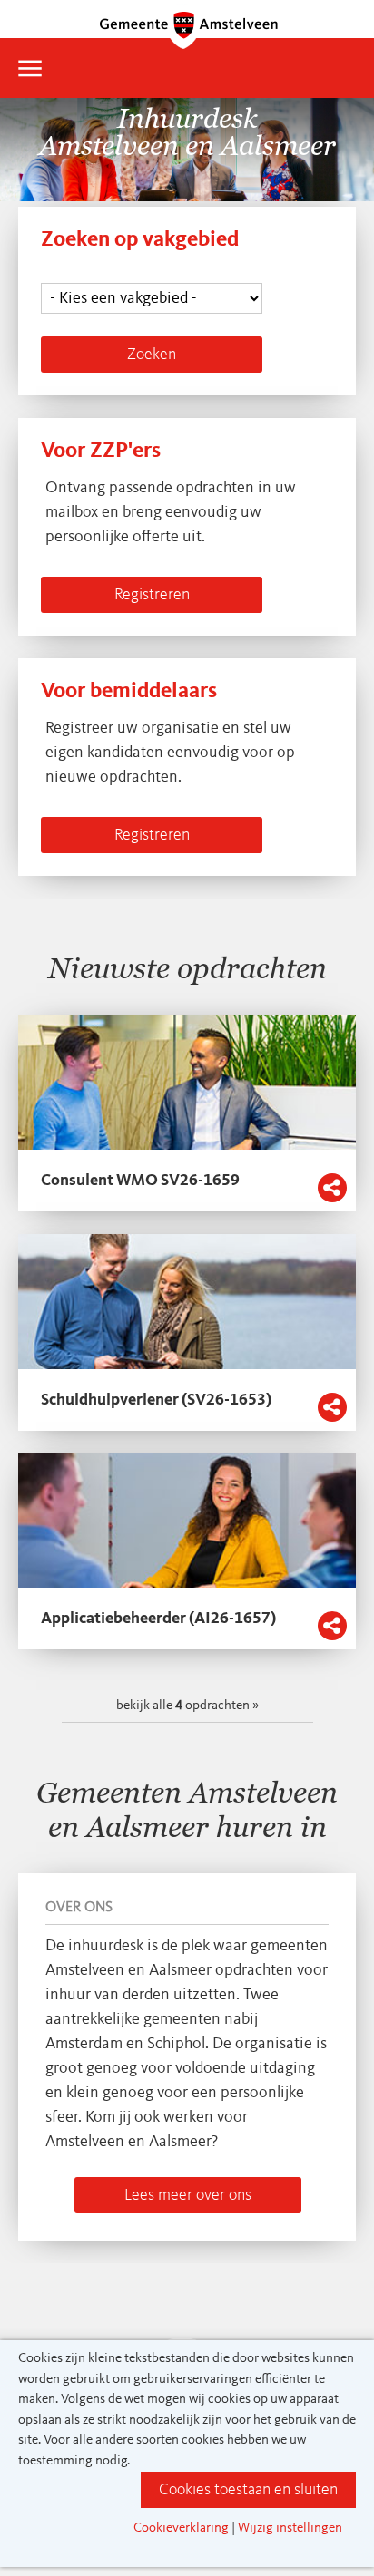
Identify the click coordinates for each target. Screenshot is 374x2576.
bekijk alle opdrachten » (187, 1706)
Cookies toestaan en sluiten (248, 2490)
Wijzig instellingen (290, 2528)
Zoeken (152, 355)
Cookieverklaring (181, 2528)
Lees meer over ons (188, 2195)
